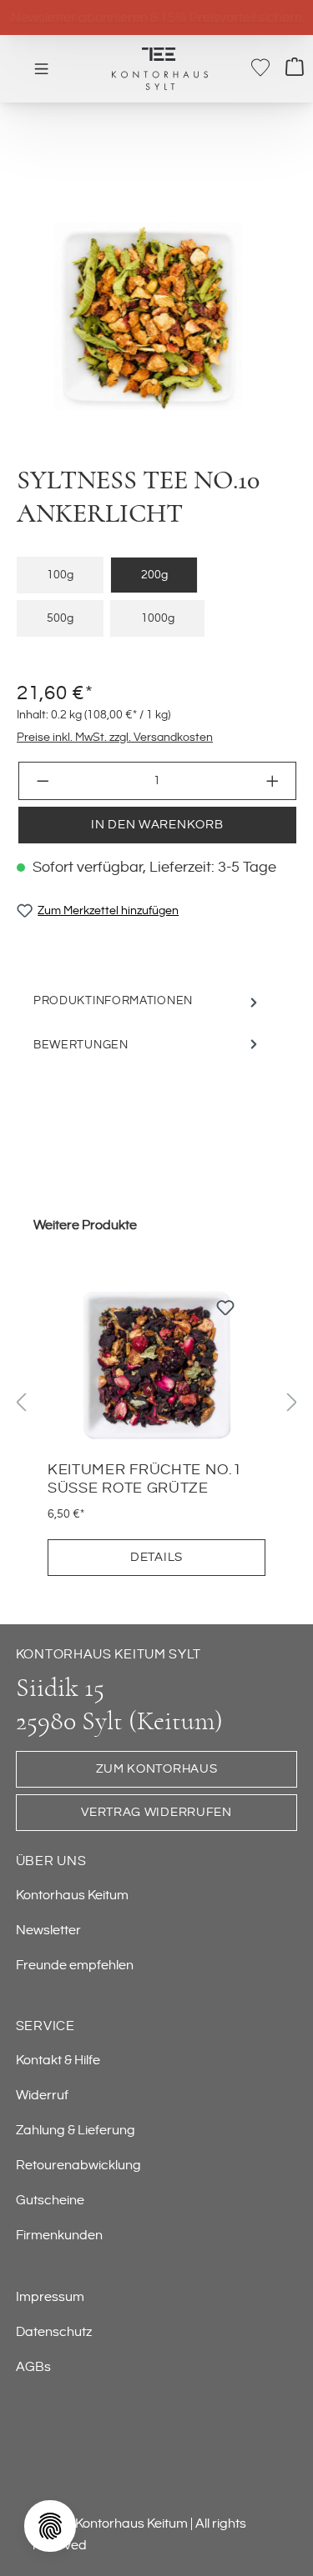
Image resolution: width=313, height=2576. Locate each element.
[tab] (148, 1003)
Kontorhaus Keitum (72, 1895)
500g (60, 618)
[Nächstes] (292, 1402)
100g (60, 575)
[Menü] (41, 69)
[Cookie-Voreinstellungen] (50, 2526)
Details (156, 1557)
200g (154, 575)
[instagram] (125, 2452)
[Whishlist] (260, 67)
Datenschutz (54, 2332)
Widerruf (42, 2095)
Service (45, 2026)
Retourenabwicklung (78, 2165)
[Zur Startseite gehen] (160, 68)
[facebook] (50, 2452)
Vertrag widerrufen (156, 1812)
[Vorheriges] (21, 1402)
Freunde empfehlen (75, 1965)
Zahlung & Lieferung (76, 2130)
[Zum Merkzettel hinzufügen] (225, 1312)
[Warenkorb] (295, 69)
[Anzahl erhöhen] (273, 781)
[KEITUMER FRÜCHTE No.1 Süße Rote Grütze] (156, 1365)
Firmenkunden (59, 2235)
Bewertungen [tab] (81, 1045)
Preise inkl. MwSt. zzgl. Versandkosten (115, 737)
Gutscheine (50, 2200)
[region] (156, 316)
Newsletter (48, 1930)
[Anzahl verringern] (43, 781)
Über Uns (51, 1861)
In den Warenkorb (157, 825)
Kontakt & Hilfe (58, 2060)
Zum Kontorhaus (157, 1769)
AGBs (33, 2367)
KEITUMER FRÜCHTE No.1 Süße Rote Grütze (145, 1479)
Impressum (50, 2297)
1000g (158, 618)
